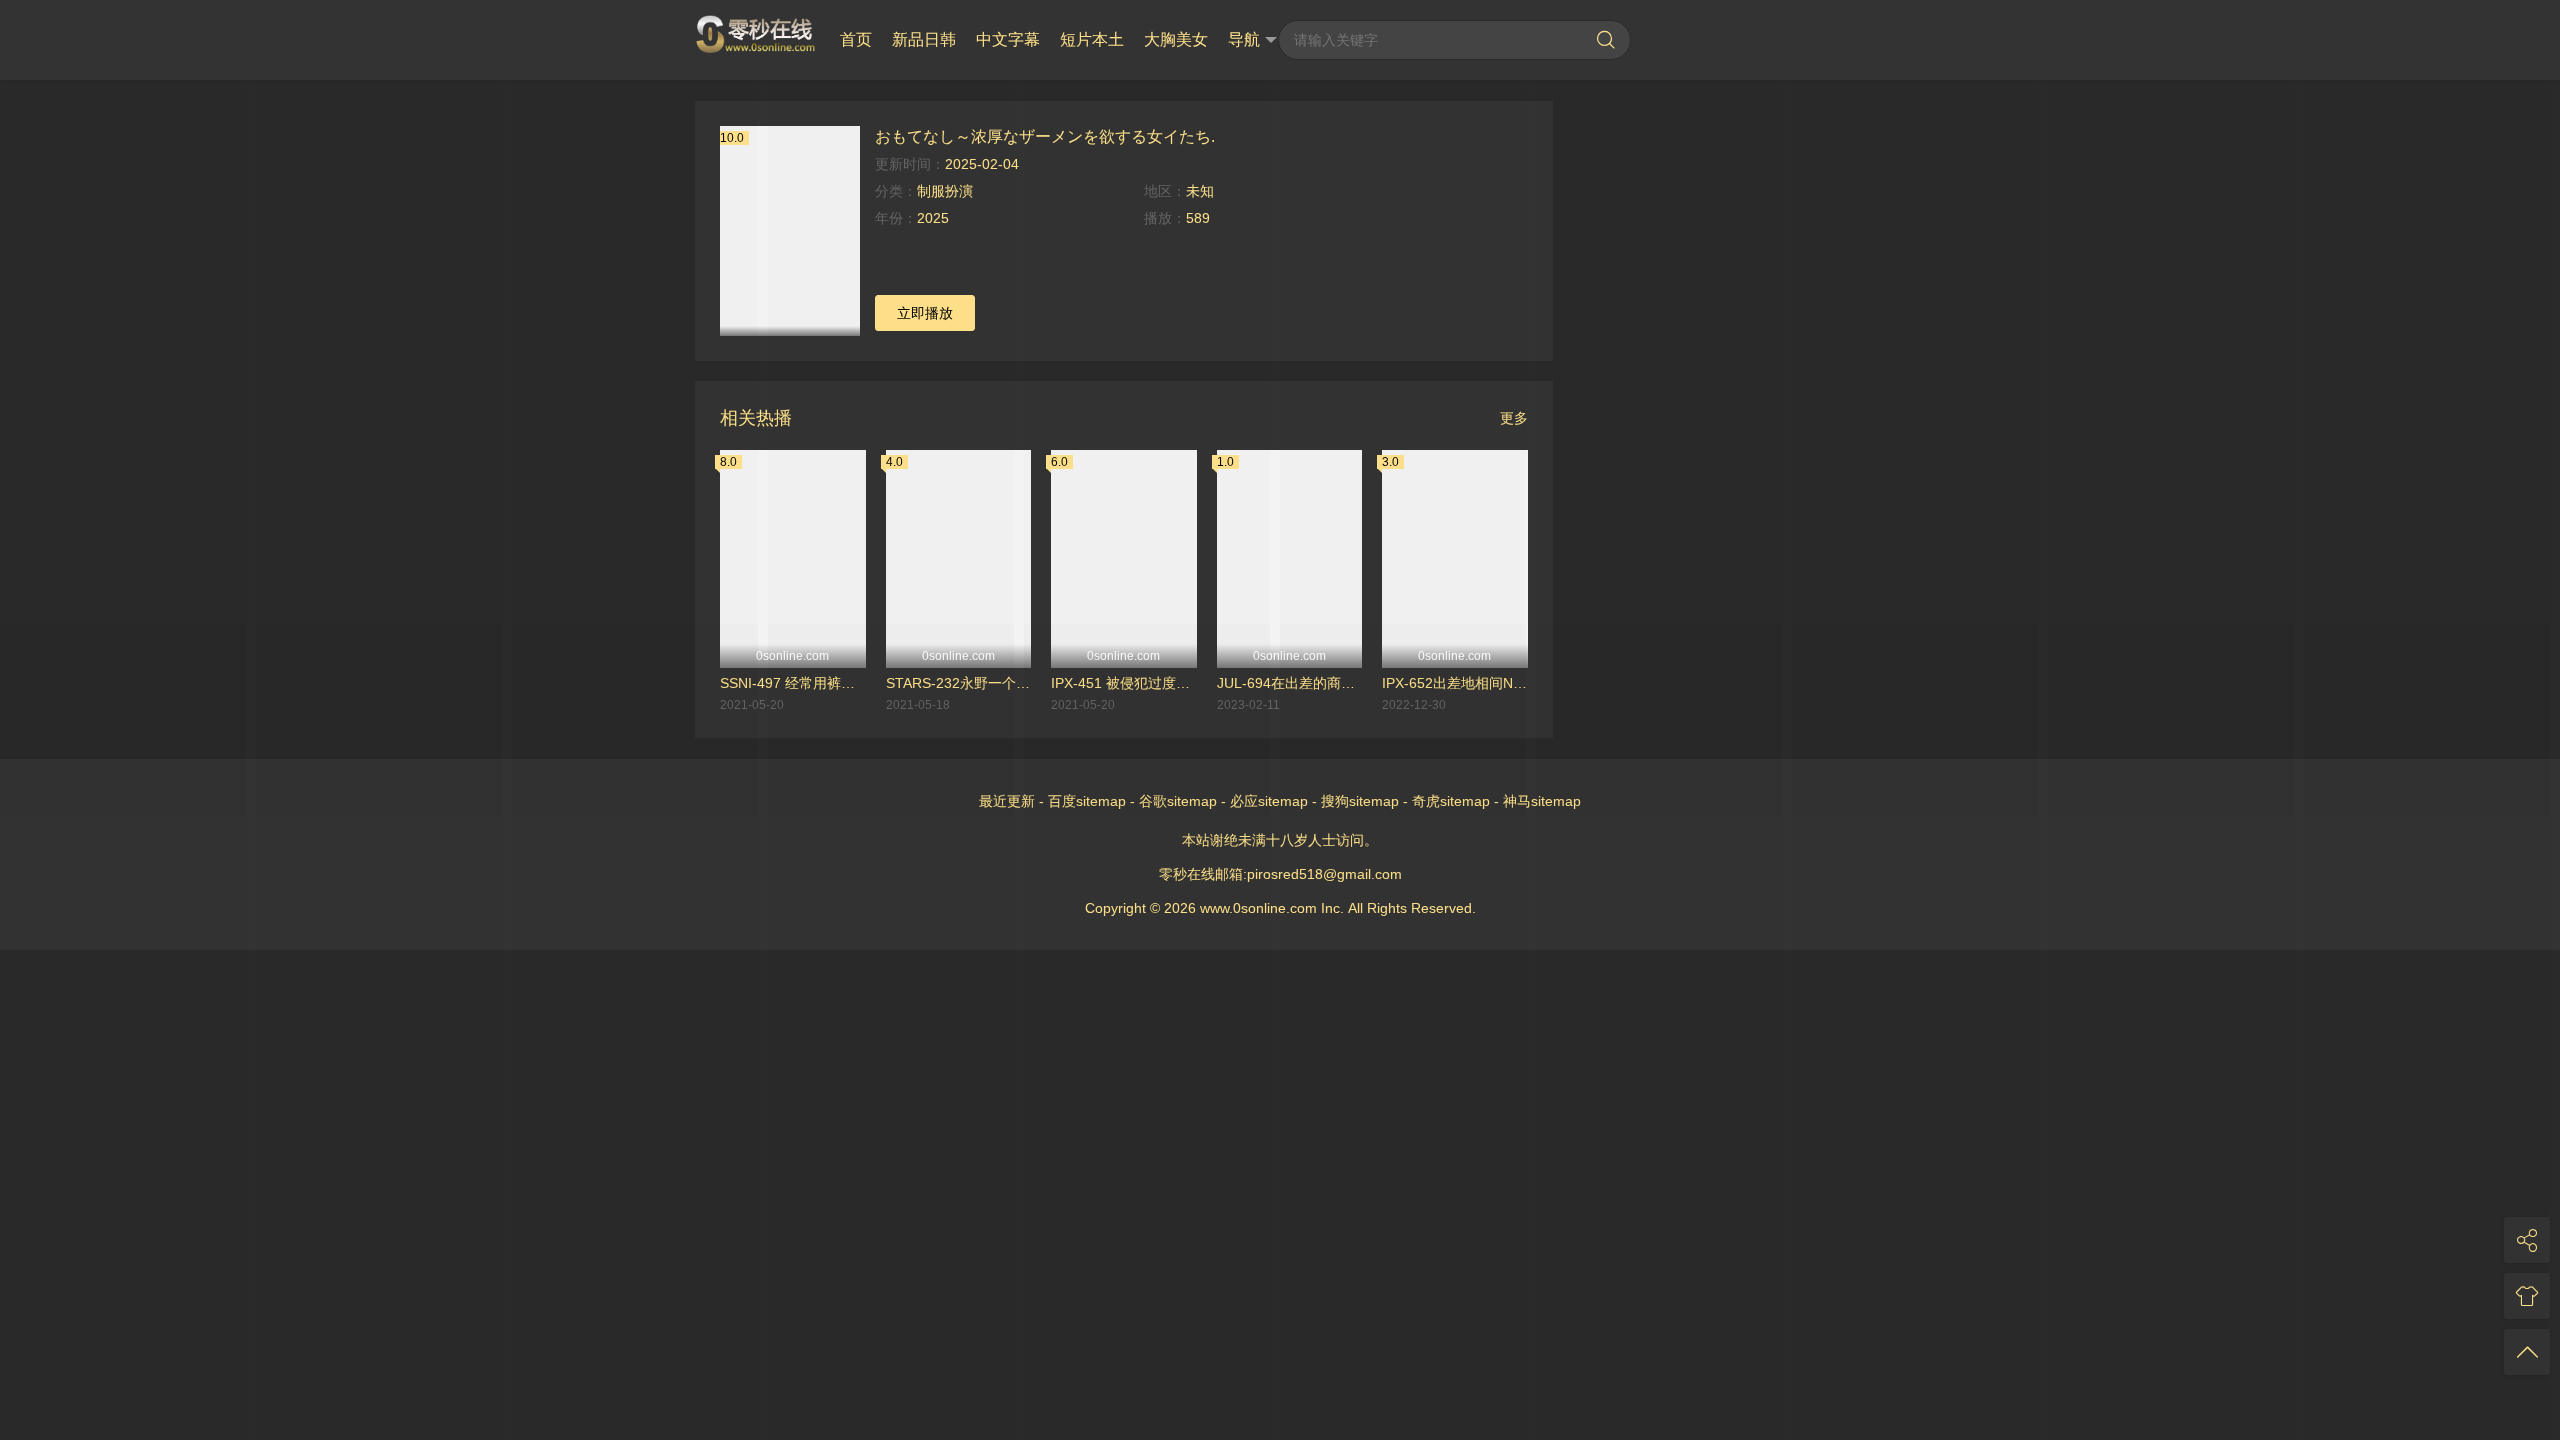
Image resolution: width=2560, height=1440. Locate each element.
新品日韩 (924, 39)
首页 (856, 39)
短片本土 (1092, 39)
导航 (1244, 39)
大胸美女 (1176, 39)
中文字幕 (1008, 39)
